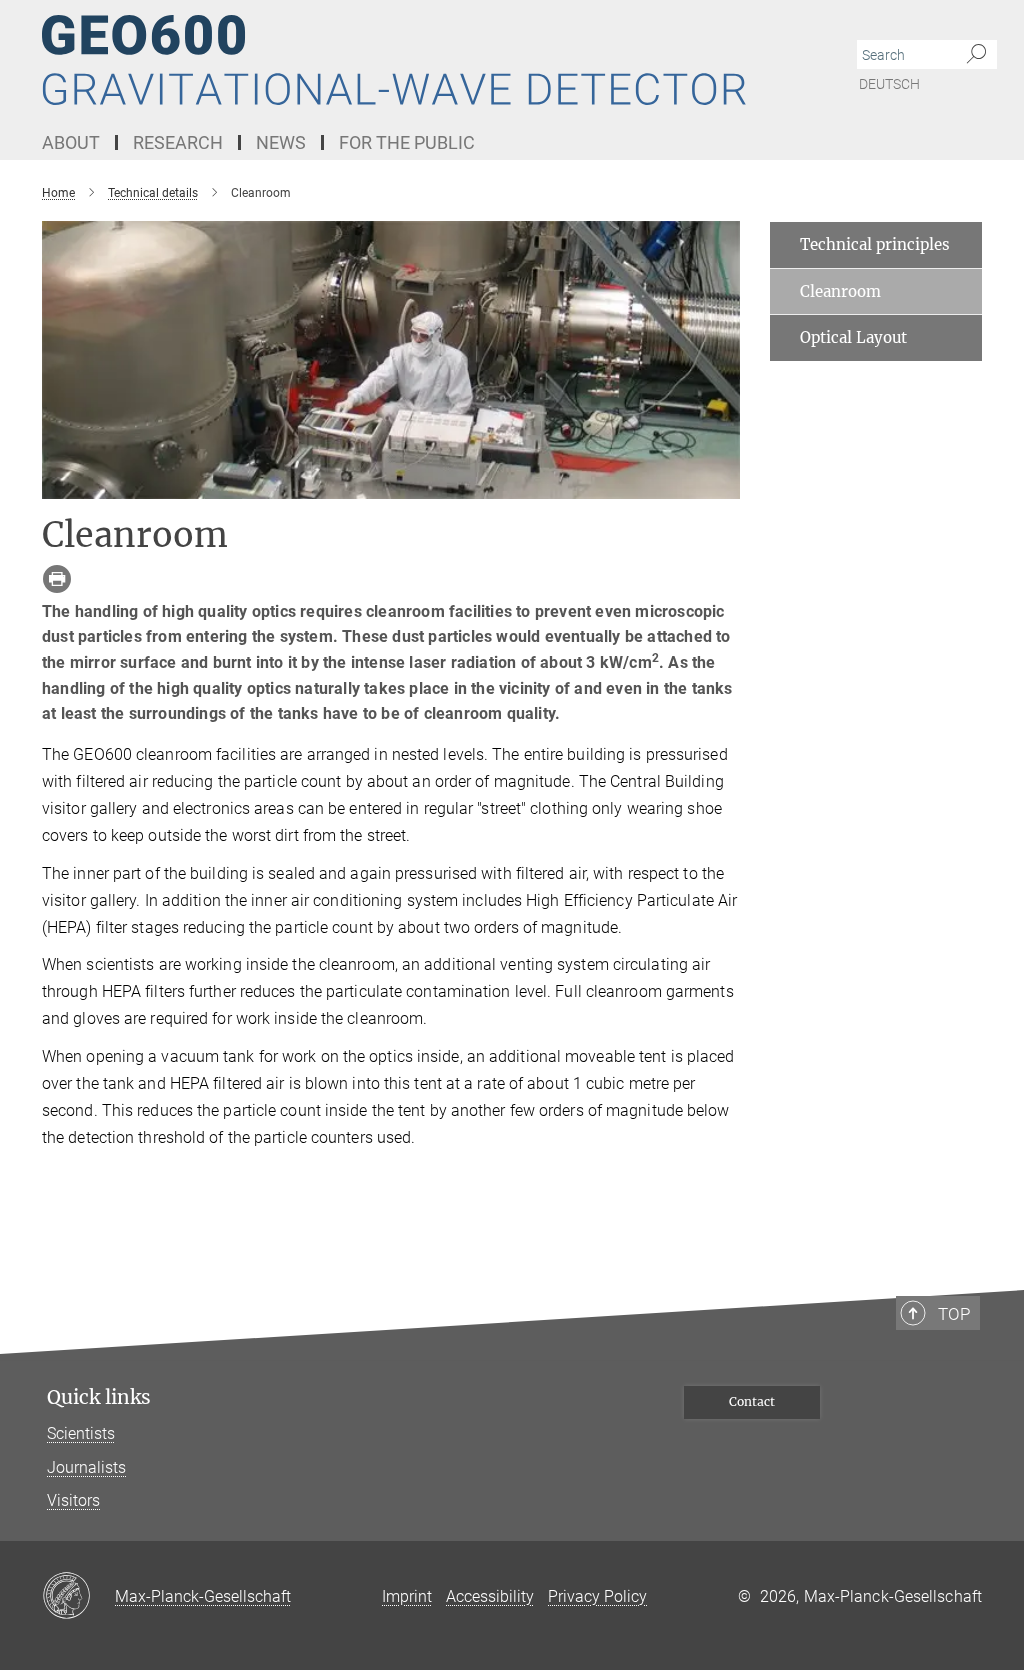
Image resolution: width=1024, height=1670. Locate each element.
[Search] (976, 55)
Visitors (73, 1500)
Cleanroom (840, 291)
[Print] (57, 579)
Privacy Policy (597, 1596)
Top (954, 1314)
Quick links (99, 1397)
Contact (752, 1401)
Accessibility (490, 1596)
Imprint (407, 1596)
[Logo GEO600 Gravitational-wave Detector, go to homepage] (417, 60)
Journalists (86, 1467)
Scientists (81, 1433)
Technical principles (875, 244)
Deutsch (889, 84)
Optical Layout (853, 337)
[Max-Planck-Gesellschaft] (78, 1597)
